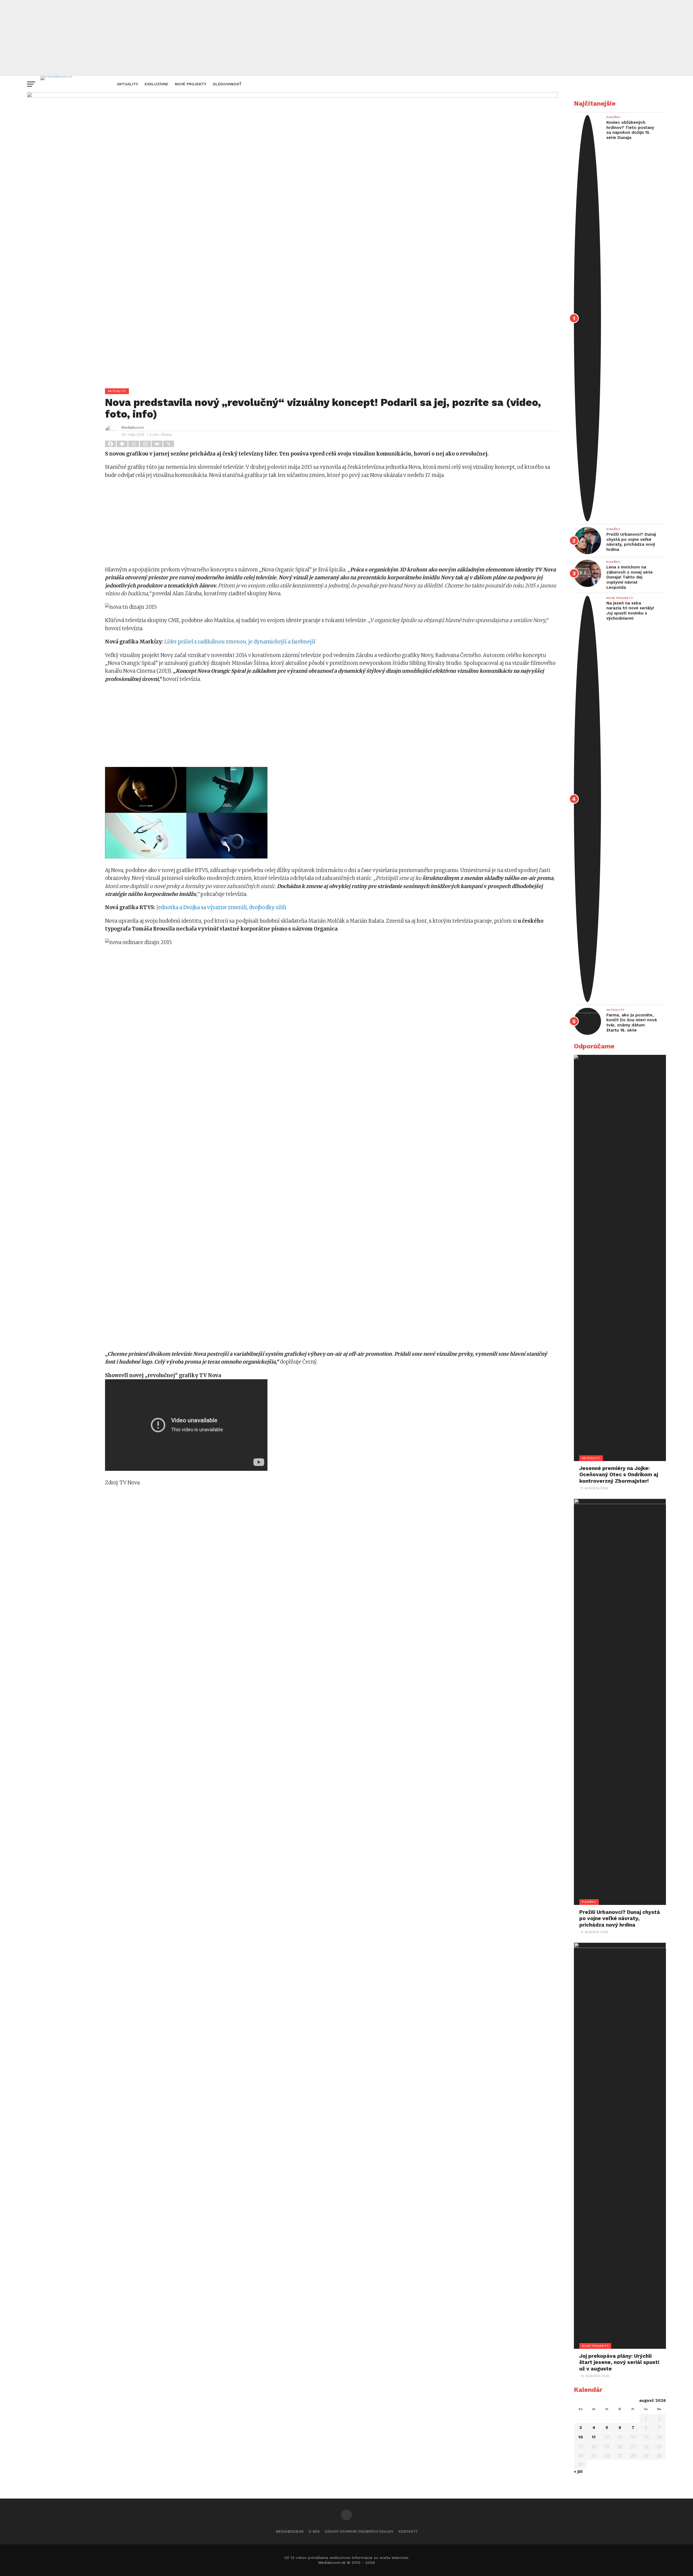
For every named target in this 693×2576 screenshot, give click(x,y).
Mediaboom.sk (290, 2531)
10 (581, 2437)
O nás (314, 2531)
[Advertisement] (346, 38)
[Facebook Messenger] (122, 444)
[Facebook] (111, 444)
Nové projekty (191, 84)
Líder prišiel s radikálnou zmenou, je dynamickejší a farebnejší (240, 642)
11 (594, 2437)
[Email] (157, 444)
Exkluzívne (156, 84)
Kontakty (408, 2531)
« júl (578, 2471)
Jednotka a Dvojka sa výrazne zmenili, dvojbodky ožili (221, 907)
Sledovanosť (227, 84)
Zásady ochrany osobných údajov (359, 2531)
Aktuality (128, 84)
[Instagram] (146, 444)
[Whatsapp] (134, 444)
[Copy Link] (169, 444)
